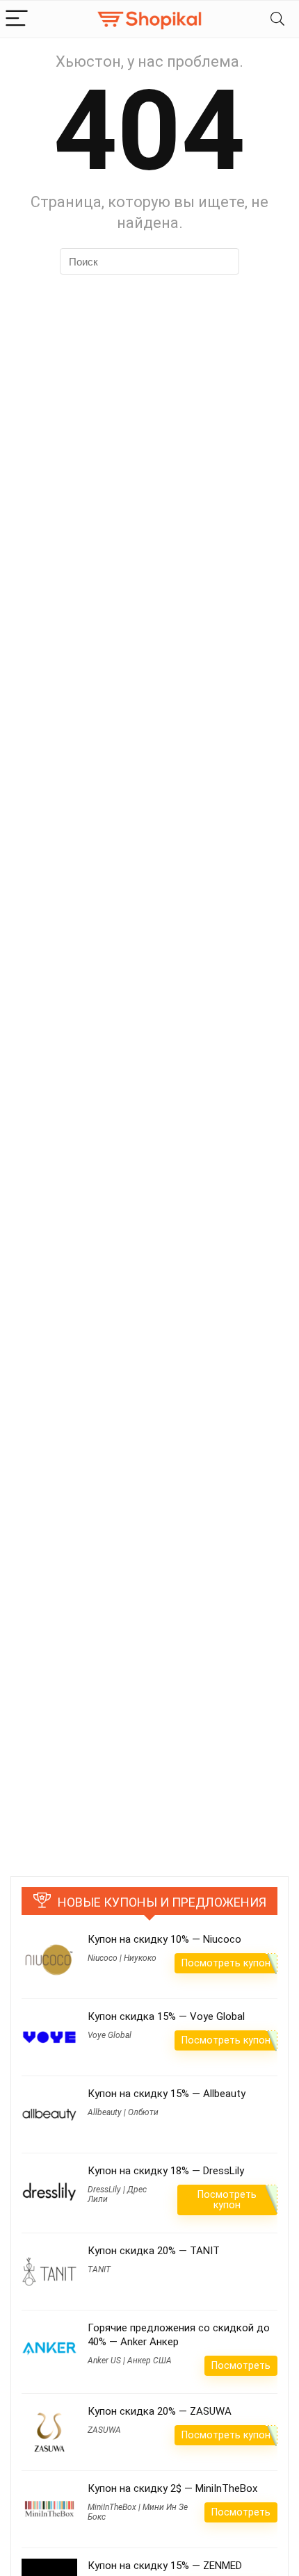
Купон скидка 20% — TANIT (154, 2251)
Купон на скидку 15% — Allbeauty (167, 2094)
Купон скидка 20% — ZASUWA (160, 2411)
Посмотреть (241, 2365)
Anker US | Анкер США (130, 2361)
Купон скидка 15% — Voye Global (166, 2016)
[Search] (277, 19)
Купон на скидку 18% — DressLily (166, 2171)
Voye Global (110, 2035)
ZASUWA (104, 2430)
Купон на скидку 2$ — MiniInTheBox (172, 2488)
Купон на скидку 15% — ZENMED (165, 2566)
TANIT (99, 2269)
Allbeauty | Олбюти (123, 2112)
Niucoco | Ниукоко (122, 1958)
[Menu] (17, 19)
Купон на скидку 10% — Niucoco (164, 1939)
